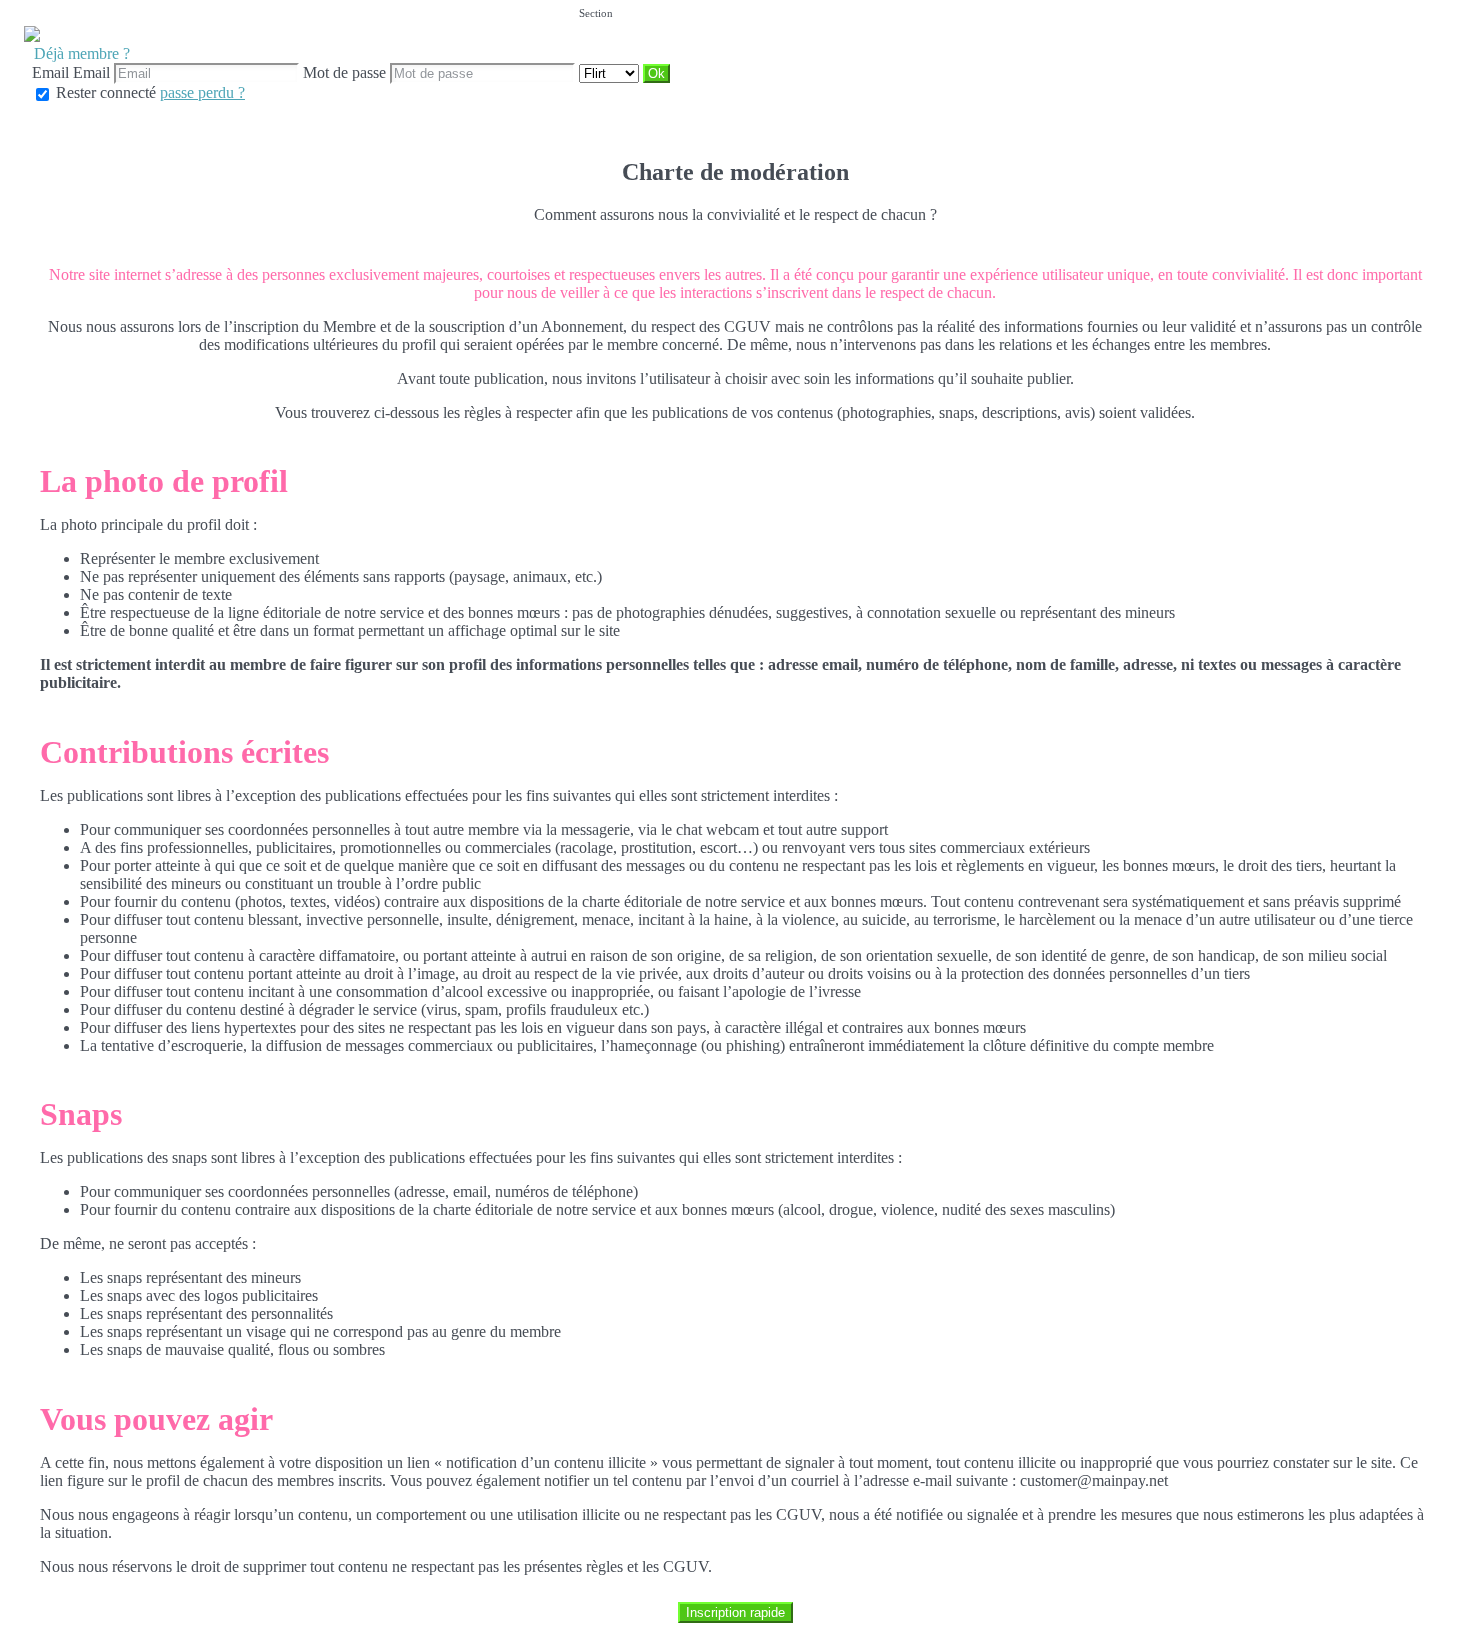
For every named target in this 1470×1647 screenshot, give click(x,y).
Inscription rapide (735, 1612)
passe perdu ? (202, 92)
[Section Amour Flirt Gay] (611, 72)
